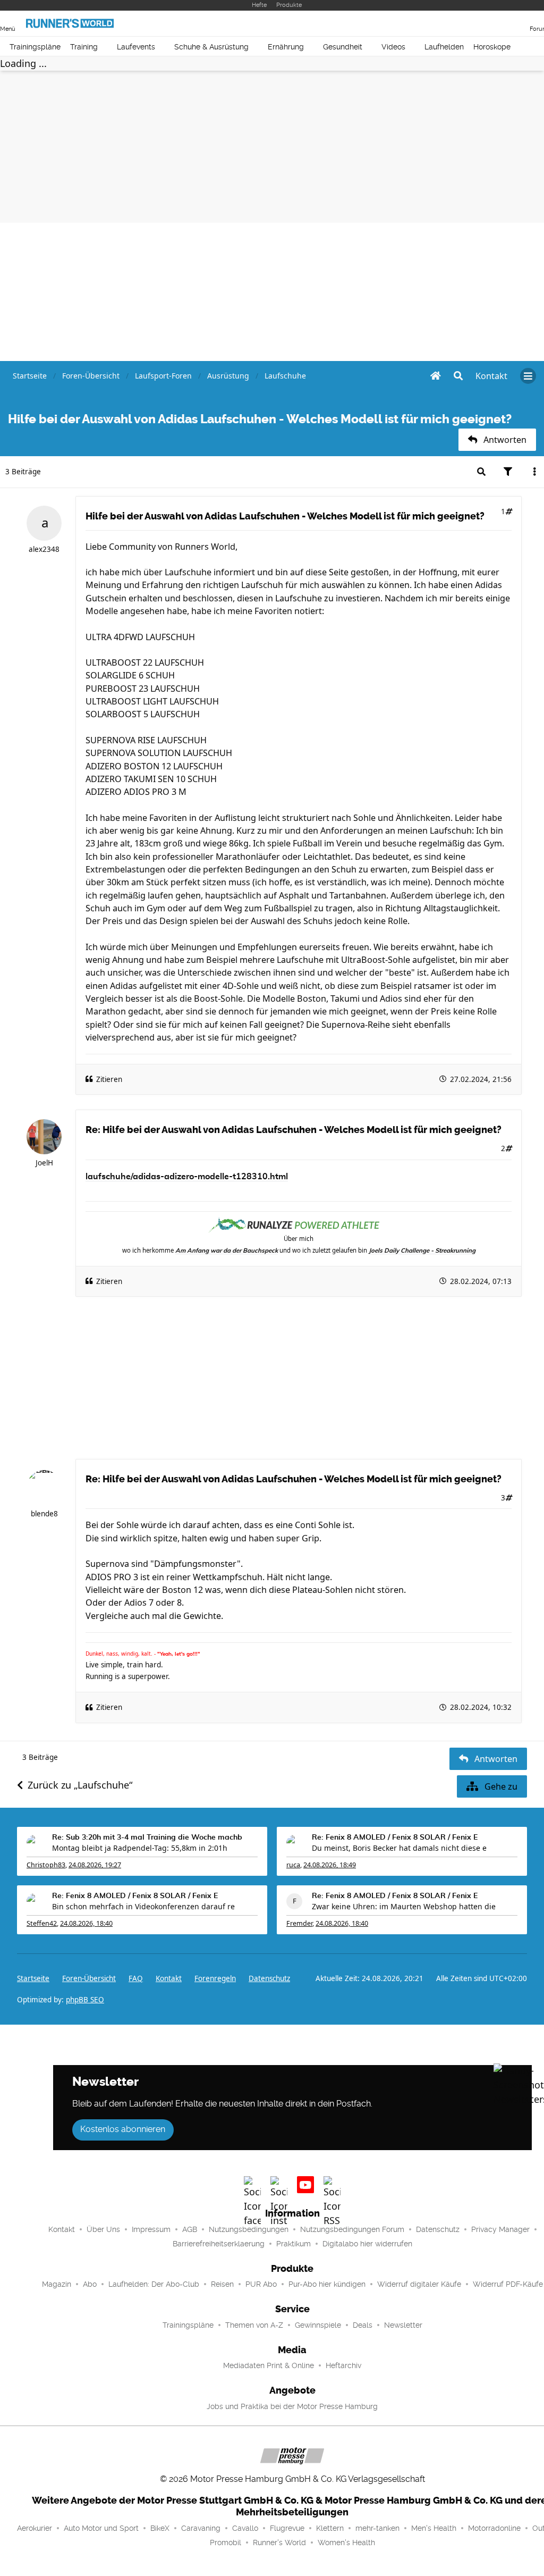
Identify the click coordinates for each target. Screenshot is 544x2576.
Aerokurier (35, 2528)
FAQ (136, 1978)
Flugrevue (287, 2528)
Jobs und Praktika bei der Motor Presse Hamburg (292, 2406)
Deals (363, 2325)
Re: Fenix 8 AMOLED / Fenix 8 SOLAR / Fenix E (395, 1837)
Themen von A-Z (254, 2325)
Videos (393, 47)
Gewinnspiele (318, 2325)
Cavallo (245, 2528)
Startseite (33, 1978)
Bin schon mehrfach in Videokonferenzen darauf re (143, 1906)
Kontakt (62, 2229)
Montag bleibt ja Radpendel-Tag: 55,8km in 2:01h (140, 1848)
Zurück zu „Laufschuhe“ (80, 1785)
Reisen (222, 2284)
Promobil (226, 2543)
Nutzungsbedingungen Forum (352, 2229)
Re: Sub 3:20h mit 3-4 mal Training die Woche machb (147, 1837)
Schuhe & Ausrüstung (211, 47)
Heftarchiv (343, 2365)
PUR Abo (261, 2284)
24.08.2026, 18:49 (330, 1865)
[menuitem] (491, 376)
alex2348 (44, 549)
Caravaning (201, 2528)
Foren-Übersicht (89, 1978)
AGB (190, 2229)
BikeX (160, 2528)
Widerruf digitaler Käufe (419, 2284)
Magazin (57, 2284)
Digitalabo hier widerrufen (367, 2244)
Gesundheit (343, 47)
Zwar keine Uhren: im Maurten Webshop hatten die (404, 1906)
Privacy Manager (500, 2229)
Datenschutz (269, 1978)
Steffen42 (42, 1923)
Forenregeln (215, 1978)
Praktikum (294, 2244)
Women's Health (346, 2543)
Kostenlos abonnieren (123, 2129)
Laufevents (136, 47)
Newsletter (403, 2325)
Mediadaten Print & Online (269, 2365)
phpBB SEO (85, 2000)
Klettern (330, 2528)
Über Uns (103, 2229)
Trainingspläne (35, 47)
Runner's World (279, 2543)
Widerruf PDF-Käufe (508, 2284)
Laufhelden (444, 47)
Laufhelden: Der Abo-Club (154, 2284)
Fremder (299, 1923)
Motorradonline (494, 2528)
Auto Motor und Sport (101, 2528)
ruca (293, 1865)
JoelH (44, 1163)
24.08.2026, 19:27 (95, 1865)
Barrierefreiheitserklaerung (219, 2244)
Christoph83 (46, 1865)
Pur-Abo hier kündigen (327, 2284)
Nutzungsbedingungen (249, 2229)
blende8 (44, 1514)
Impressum (151, 2229)
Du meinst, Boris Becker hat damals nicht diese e (399, 1848)
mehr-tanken (377, 2528)
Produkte (289, 5)
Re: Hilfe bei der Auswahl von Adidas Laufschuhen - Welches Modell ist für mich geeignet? (294, 1130)
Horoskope (492, 47)
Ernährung (286, 47)
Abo (90, 2284)
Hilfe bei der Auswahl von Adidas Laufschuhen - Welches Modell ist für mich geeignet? (285, 516)
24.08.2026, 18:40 (86, 1923)
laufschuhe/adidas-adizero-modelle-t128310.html (187, 1177)
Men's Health (434, 2528)
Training (84, 47)
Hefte (259, 5)
